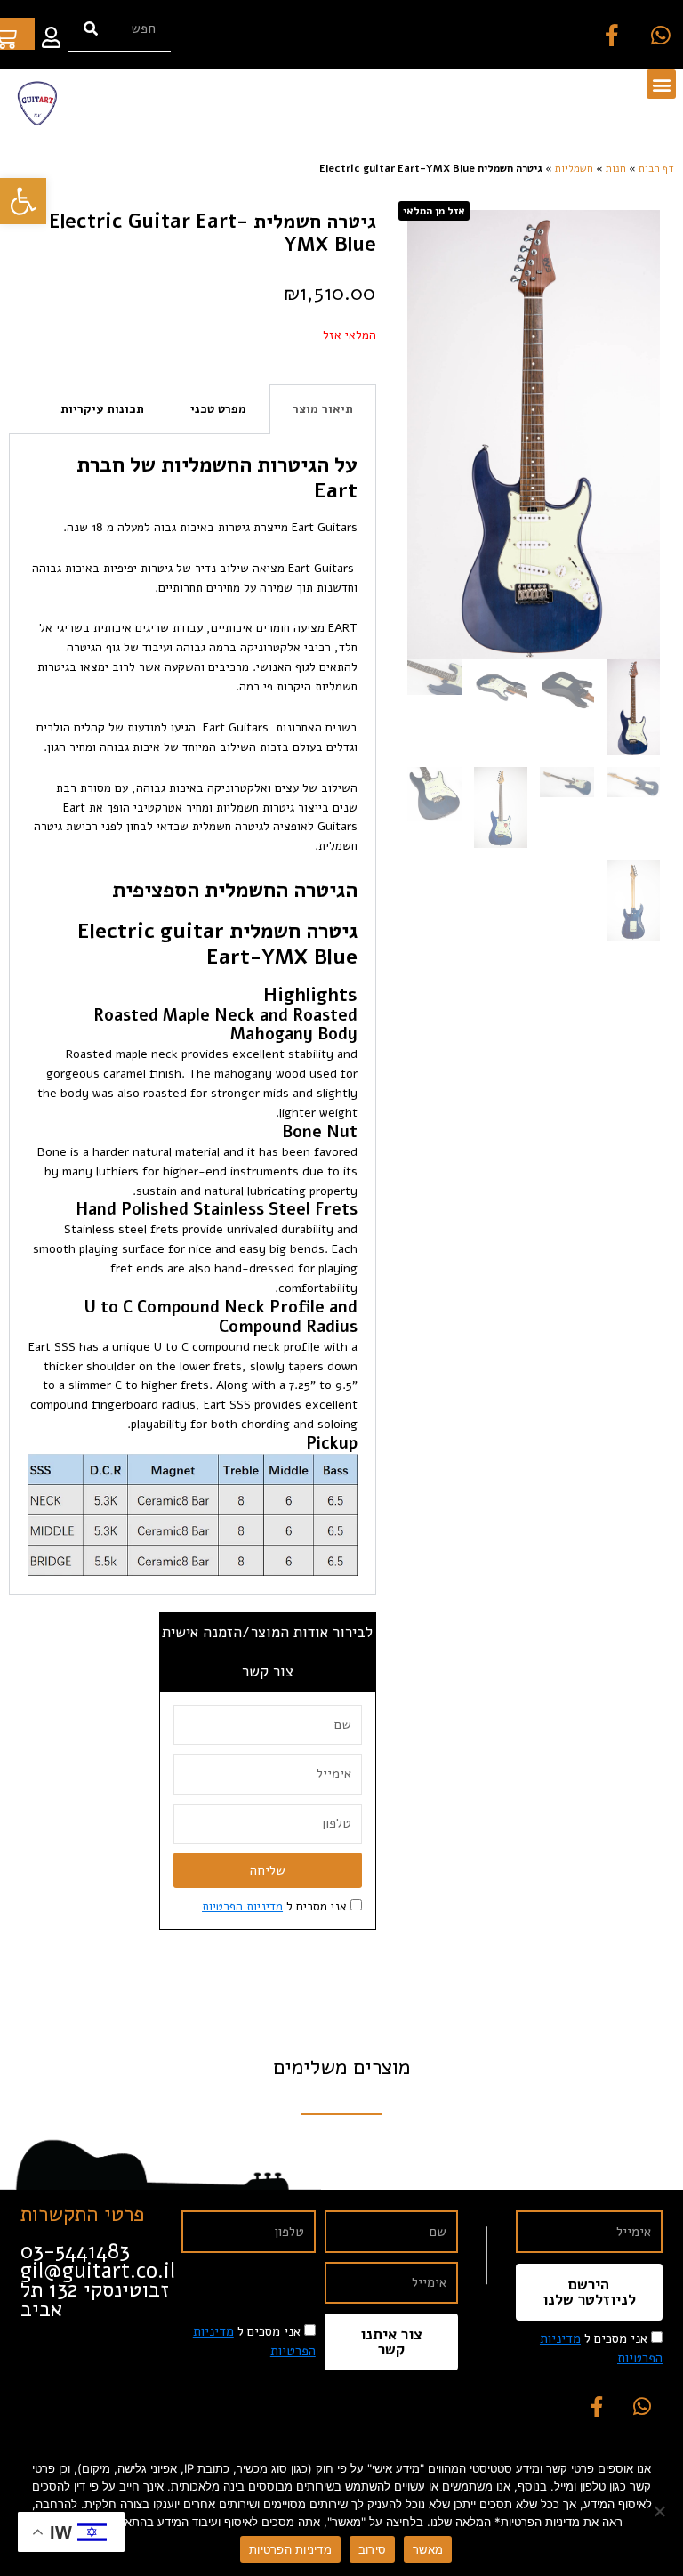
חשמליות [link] (574, 168)
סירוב (372, 2549)
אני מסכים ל (274, 1906)
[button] (661, 84)
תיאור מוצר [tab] (323, 409)
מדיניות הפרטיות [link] (242, 1906)
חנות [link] (616, 168)
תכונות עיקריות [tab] (102, 409)
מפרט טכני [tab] (218, 409)
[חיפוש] (91, 29)
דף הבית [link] (656, 168)
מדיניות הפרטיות (290, 2549)
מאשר (428, 2549)
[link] (23, 201)
